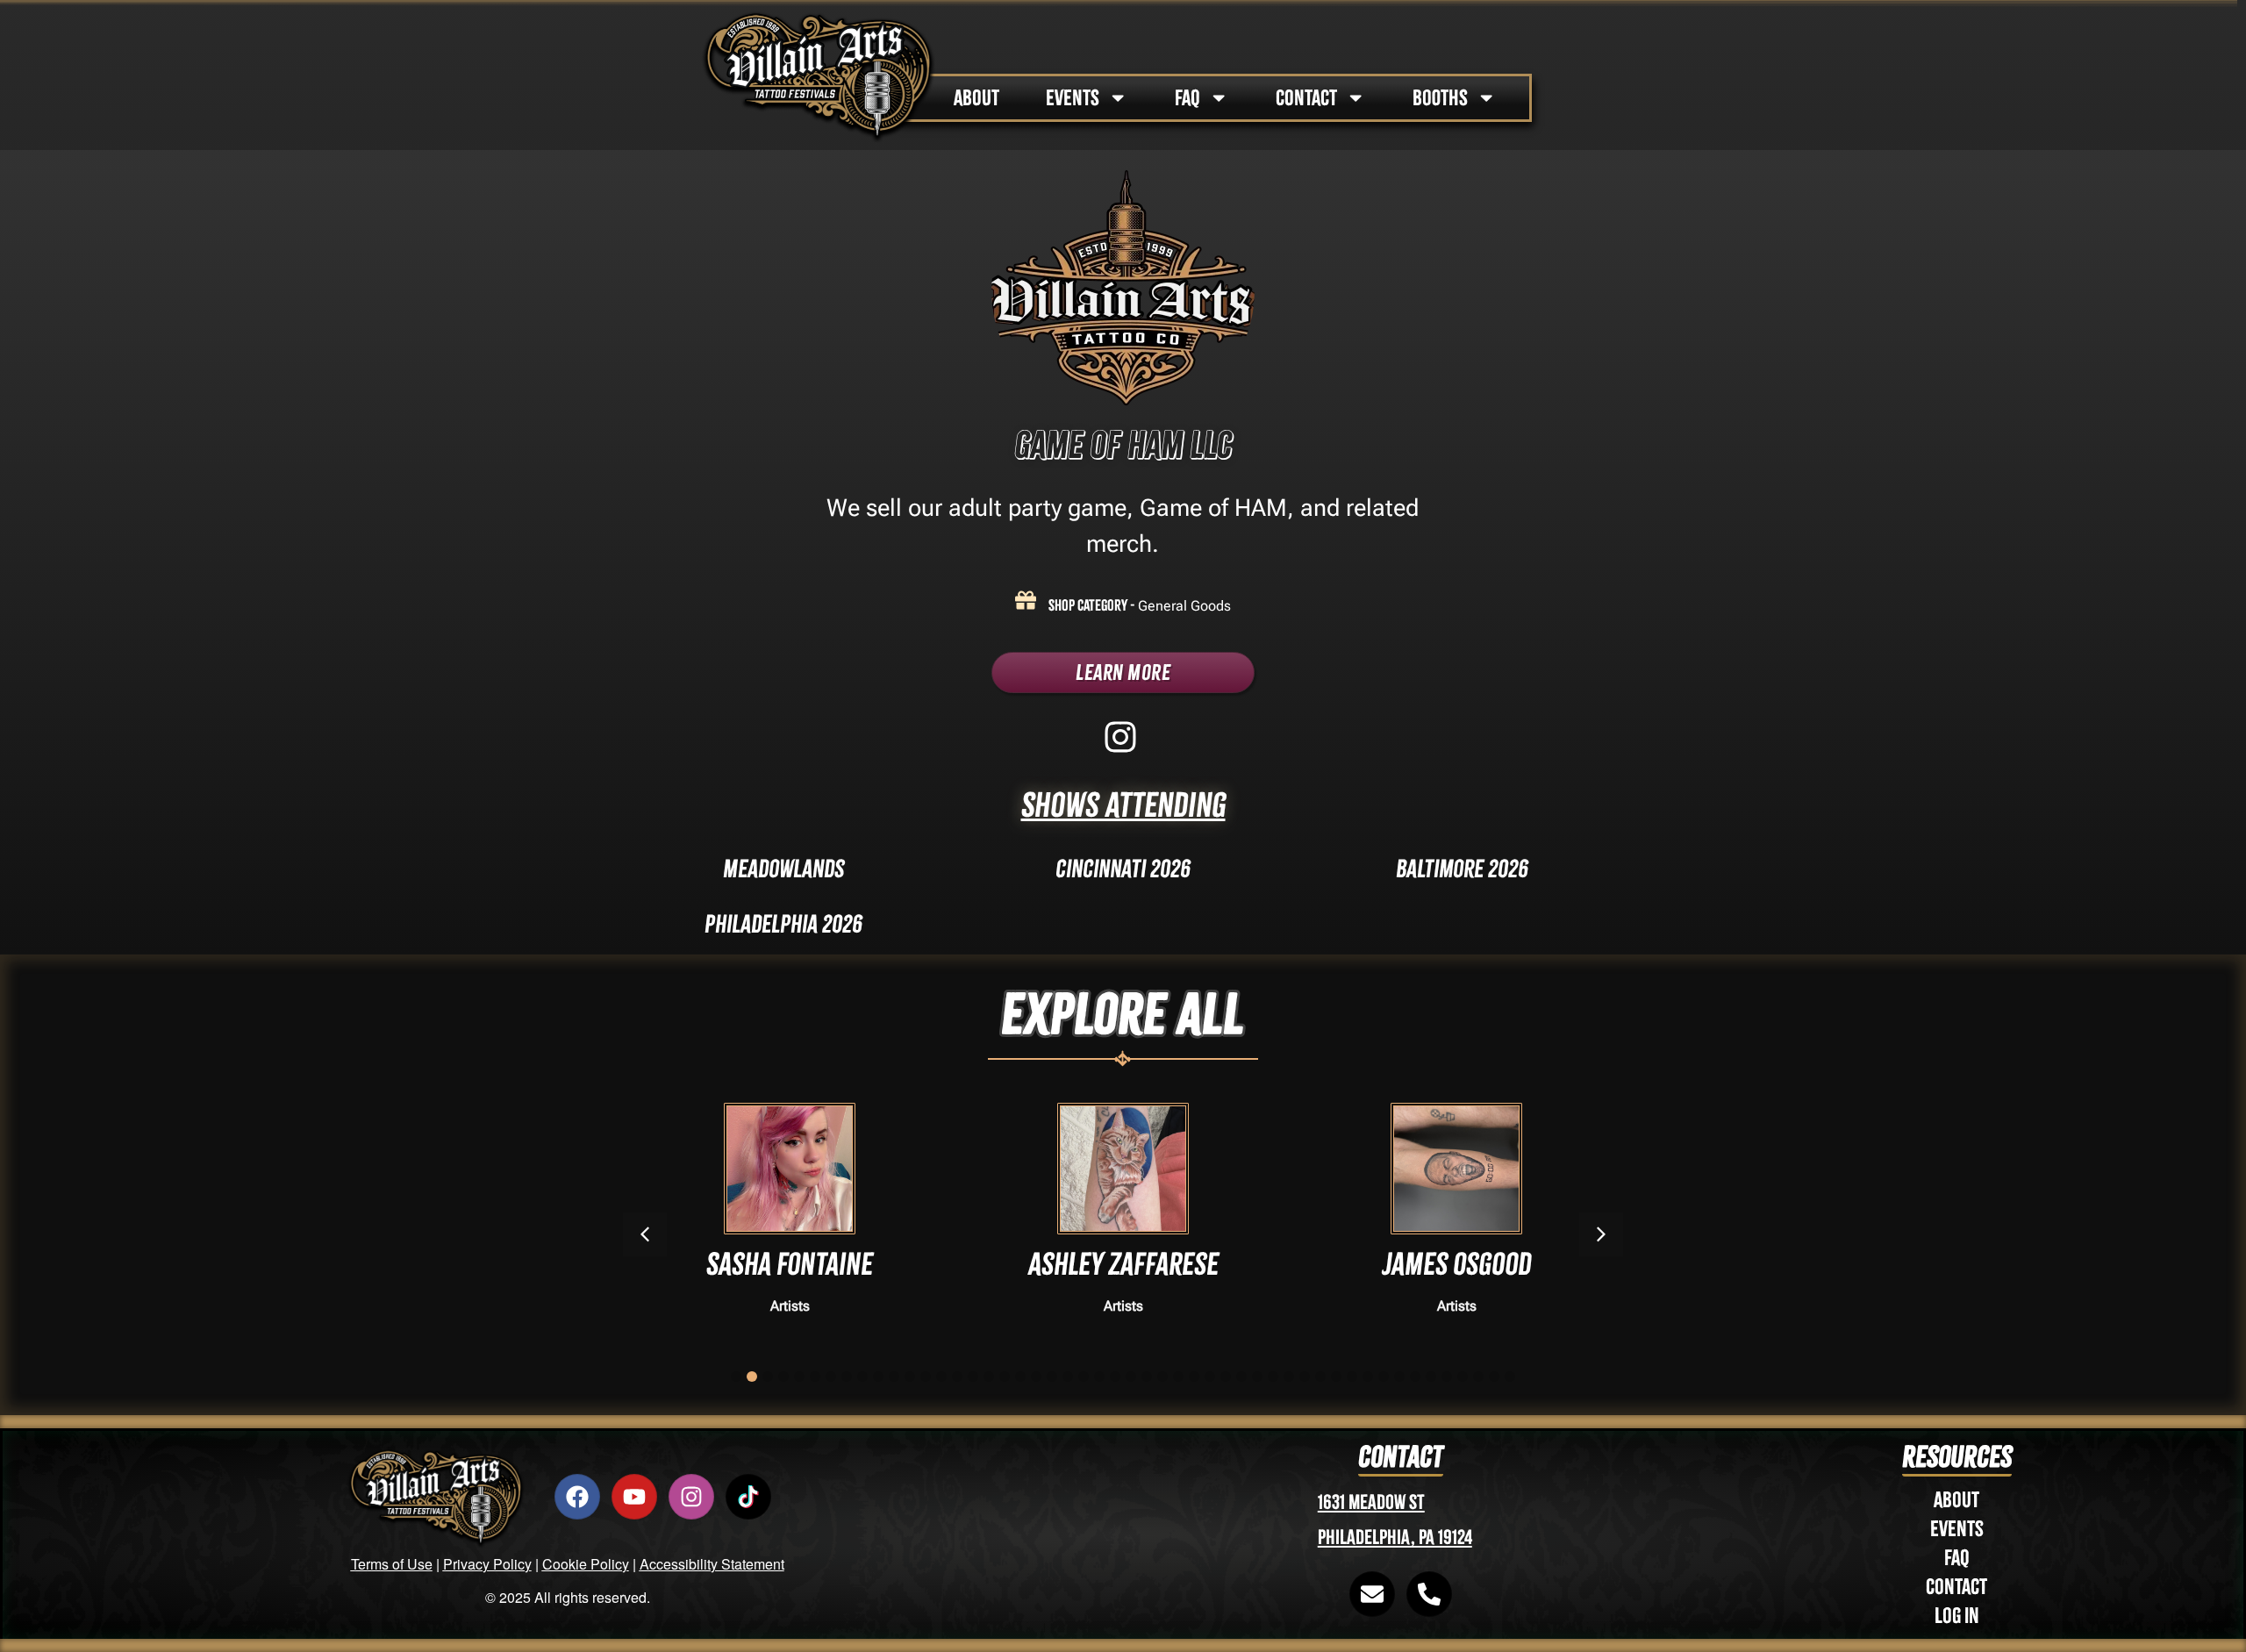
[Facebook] (577, 1497)
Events (1957, 1529)
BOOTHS (1440, 98)
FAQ (1187, 98)
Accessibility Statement (712, 1564)
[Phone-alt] (1429, 1594)
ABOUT (976, 98)
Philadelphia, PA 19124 (1395, 1538)
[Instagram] (691, 1497)
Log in (1957, 1616)
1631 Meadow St (1371, 1502)
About (1956, 1500)
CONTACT (1306, 98)
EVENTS (1073, 98)
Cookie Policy (586, 1564)
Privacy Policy (487, 1564)
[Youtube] (634, 1497)
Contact (1956, 1587)
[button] (1601, 1234)
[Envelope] (1372, 1594)
